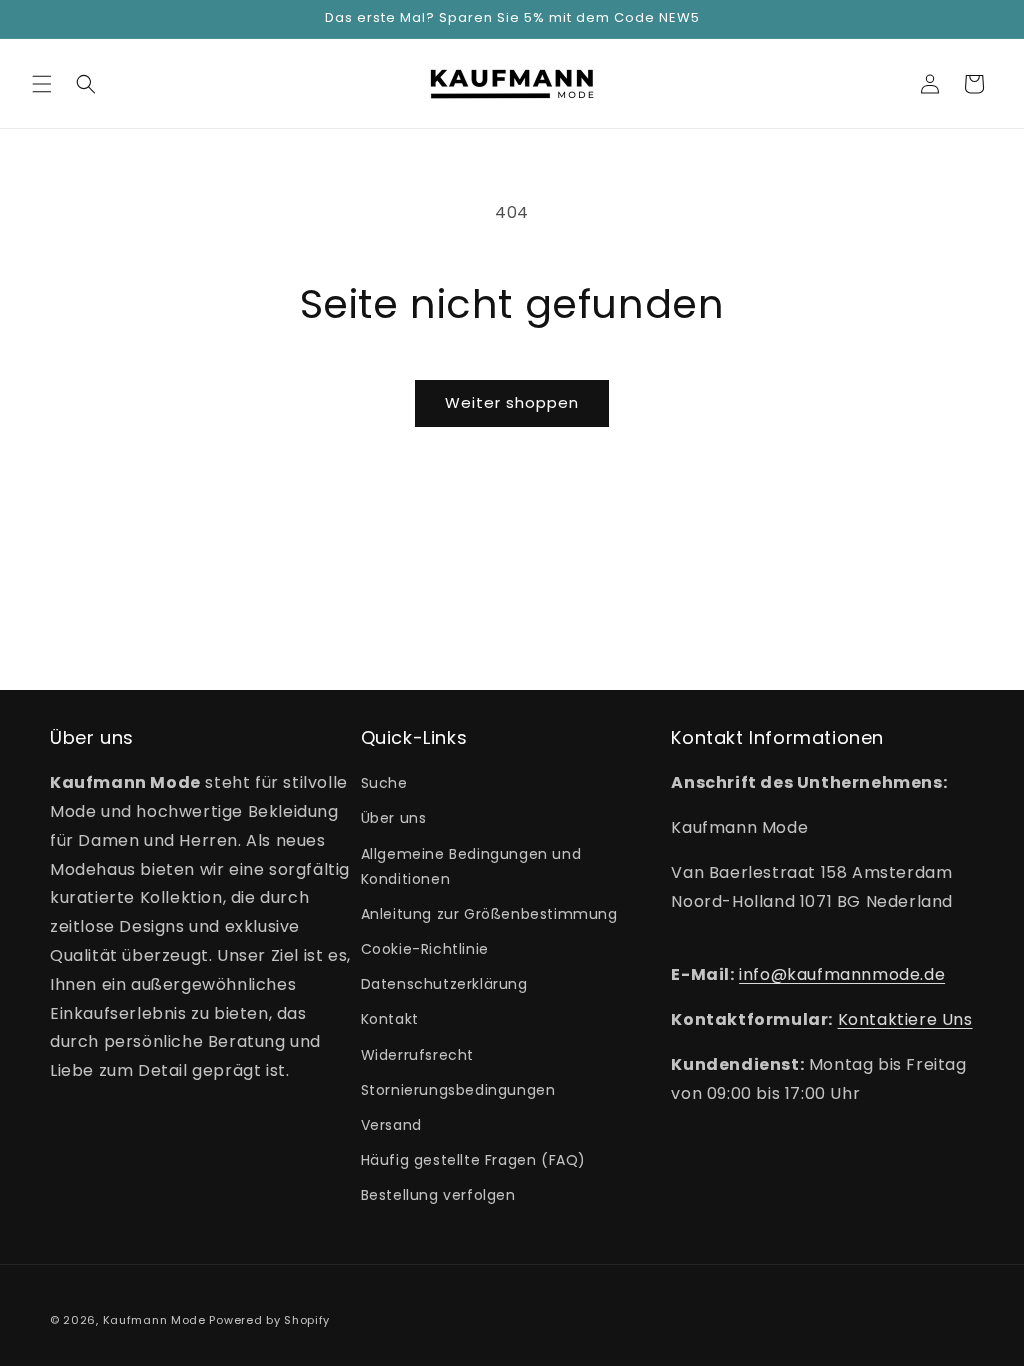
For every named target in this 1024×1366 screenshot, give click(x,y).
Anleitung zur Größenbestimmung (489, 914)
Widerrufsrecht (417, 1055)
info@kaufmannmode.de (842, 974)
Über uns (394, 818)
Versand (391, 1125)
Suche (384, 783)
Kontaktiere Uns (905, 1019)
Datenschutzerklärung (444, 984)
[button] (42, 84)
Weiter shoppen (512, 402)
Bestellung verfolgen (438, 1195)
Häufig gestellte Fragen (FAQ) (473, 1160)
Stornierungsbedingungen (458, 1090)
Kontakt (390, 1019)
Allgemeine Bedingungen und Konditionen (471, 866)
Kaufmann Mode (154, 1320)
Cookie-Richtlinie (425, 949)
